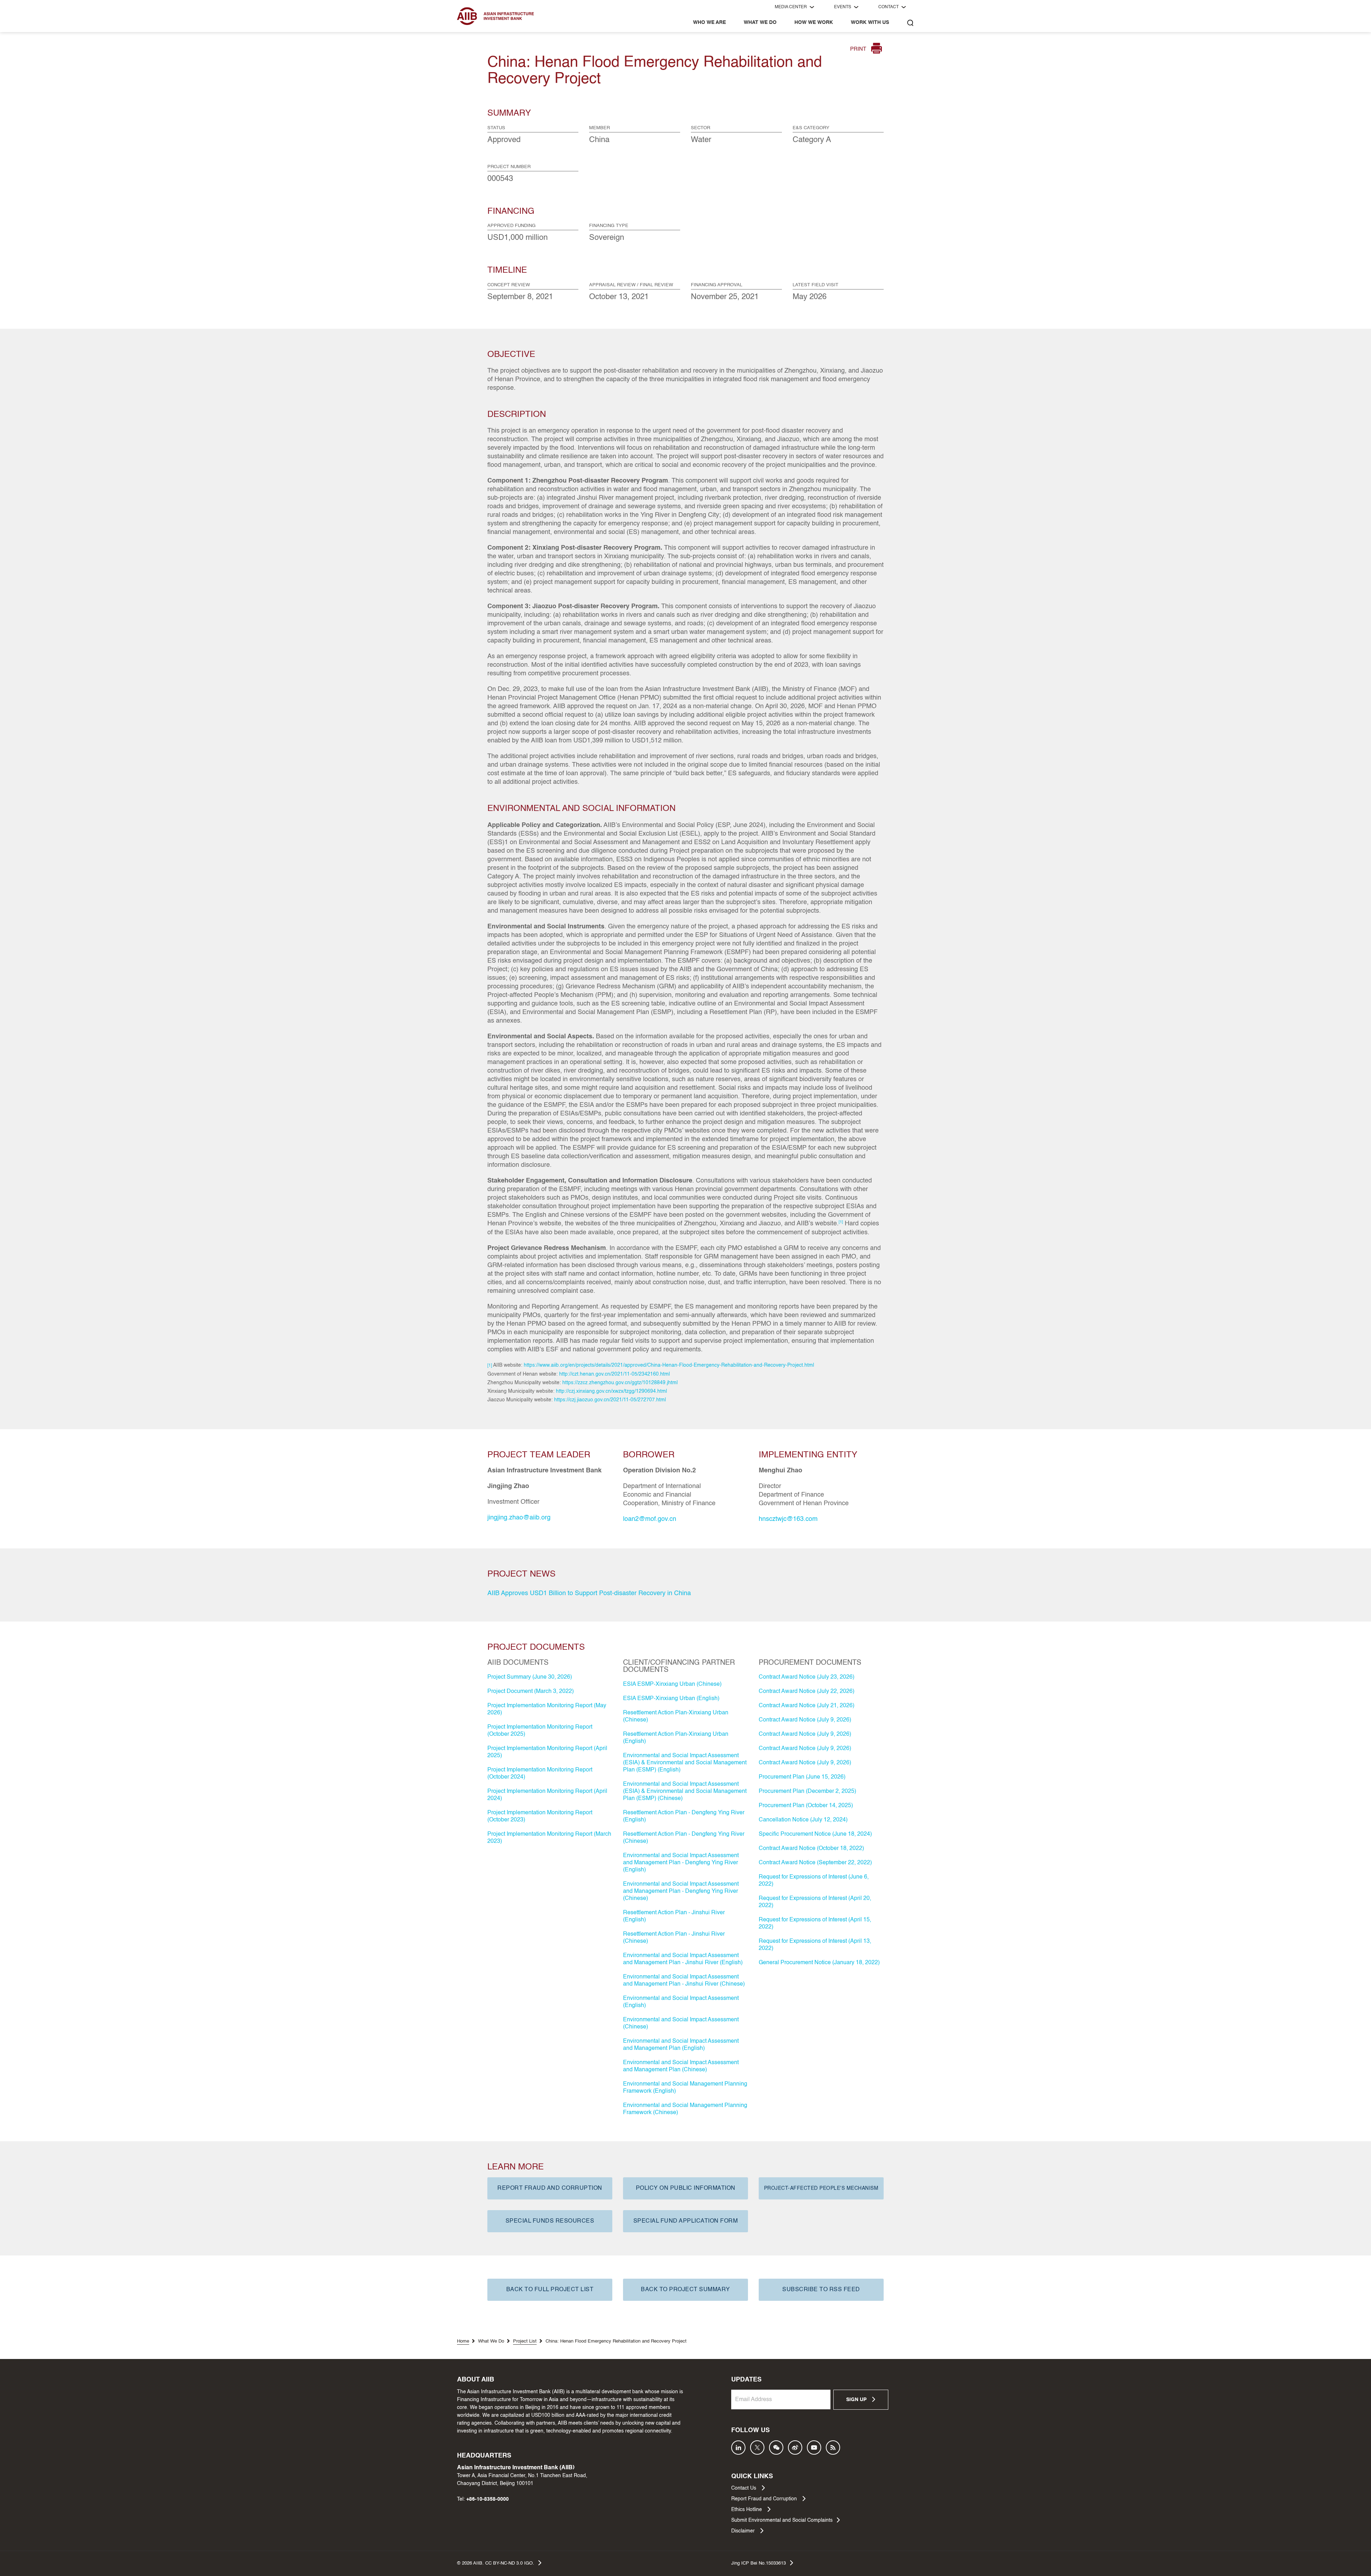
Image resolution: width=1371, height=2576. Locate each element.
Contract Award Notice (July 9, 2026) (805, 1720)
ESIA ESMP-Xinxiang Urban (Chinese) (672, 1684)
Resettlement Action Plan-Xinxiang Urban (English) (676, 1738)
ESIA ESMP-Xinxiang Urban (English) (671, 1699)
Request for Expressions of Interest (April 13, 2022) (815, 1945)
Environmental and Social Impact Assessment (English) (681, 2002)
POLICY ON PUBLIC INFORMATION (686, 2188)
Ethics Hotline (747, 2510)
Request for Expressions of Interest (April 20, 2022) (815, 1902)
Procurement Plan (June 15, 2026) (802, 1777)
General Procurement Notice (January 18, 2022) (819, 1963)
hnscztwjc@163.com (788, 1519)
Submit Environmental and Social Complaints (782, 2520)
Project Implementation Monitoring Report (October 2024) (540, 1774)
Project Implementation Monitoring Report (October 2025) (540, 1731)
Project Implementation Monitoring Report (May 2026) (547, 1709)
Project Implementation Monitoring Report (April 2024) (547, 1795)
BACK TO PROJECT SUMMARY (685, 2290)
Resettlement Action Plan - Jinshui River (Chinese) (674, 1938)
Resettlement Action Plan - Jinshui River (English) (674, 1916)
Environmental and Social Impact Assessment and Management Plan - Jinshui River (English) (683, 1959)
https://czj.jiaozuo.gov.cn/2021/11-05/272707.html (610, 1400)
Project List (525, 2341)
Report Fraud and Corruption (765, 2499)
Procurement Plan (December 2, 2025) (807, 1791)
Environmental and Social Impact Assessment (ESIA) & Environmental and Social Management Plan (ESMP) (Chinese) (685, 1791)
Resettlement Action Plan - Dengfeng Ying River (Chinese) (684, 1838)
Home (463, 2341)
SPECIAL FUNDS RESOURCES (550, 2221)
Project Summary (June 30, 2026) (530, 1677)
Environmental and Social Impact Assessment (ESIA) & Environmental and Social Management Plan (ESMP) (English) (685, 1763)
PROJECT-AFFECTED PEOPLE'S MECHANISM (821, 2188)
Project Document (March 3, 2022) (531, 1692)
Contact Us (744, 2488)
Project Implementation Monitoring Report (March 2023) (549, 1838)
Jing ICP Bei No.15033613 (759, 2563)
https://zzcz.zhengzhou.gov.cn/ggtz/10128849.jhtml (620, 1383)
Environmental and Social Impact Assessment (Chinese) (681, 2023)
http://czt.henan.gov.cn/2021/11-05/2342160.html (614, 1374)
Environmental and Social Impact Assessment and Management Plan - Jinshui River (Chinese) (684, 1981)
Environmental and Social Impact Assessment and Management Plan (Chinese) (681, 2066)
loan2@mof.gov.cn (650, 1519)
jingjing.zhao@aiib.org (519, 1518)
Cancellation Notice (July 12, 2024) (803, 1820)
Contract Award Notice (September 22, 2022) (815, 1863)
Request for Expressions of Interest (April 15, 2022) (815, 1924)
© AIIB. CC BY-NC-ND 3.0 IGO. (496, 2563)
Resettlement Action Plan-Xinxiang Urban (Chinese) (676, 1717)
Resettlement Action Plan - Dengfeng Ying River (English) (684, 1816)
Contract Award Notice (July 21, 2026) (807, 1706)
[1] (490, 1366)
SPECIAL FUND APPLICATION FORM (686, 2221)
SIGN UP (857, 2400)
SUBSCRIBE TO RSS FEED (821, 2290)
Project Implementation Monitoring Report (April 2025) (547, 1752)
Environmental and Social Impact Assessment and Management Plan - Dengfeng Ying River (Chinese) (681, 1891)
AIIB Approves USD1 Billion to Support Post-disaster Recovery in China (589, 1593)
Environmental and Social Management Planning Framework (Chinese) (685, 2109)
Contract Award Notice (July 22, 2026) (807, 1692)
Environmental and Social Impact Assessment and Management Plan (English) (681, 2045)
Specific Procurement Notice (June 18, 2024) (815, 1834)
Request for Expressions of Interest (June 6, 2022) (814, 1881)
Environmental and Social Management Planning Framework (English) (685, 2088)
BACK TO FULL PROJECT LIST (550, 2290)
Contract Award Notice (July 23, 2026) (807, 1677)
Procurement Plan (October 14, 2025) (806, 1806)
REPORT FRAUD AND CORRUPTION (550, 2188)
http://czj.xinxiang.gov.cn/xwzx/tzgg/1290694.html (611, 1391)
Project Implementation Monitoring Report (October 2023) (540, 1816)
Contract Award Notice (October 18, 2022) (811, 1849)
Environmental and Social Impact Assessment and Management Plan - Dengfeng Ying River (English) (681, 1863)
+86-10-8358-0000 (488, 2499)
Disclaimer (744, 2531)
